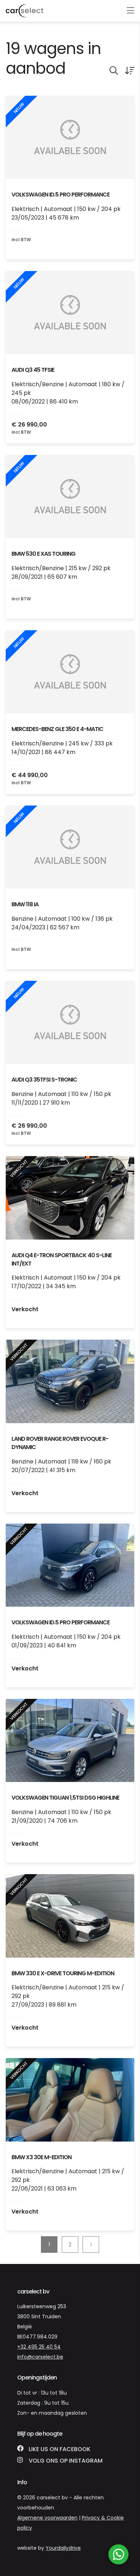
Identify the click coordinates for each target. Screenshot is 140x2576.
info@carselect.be (40, 2357)
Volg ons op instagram (65, 2461)
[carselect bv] (25, 11)
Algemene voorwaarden (47, 2518)
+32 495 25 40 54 (39, 2347)
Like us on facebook (59, 2449)
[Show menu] (127, 6)
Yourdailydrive (63, 2548)
